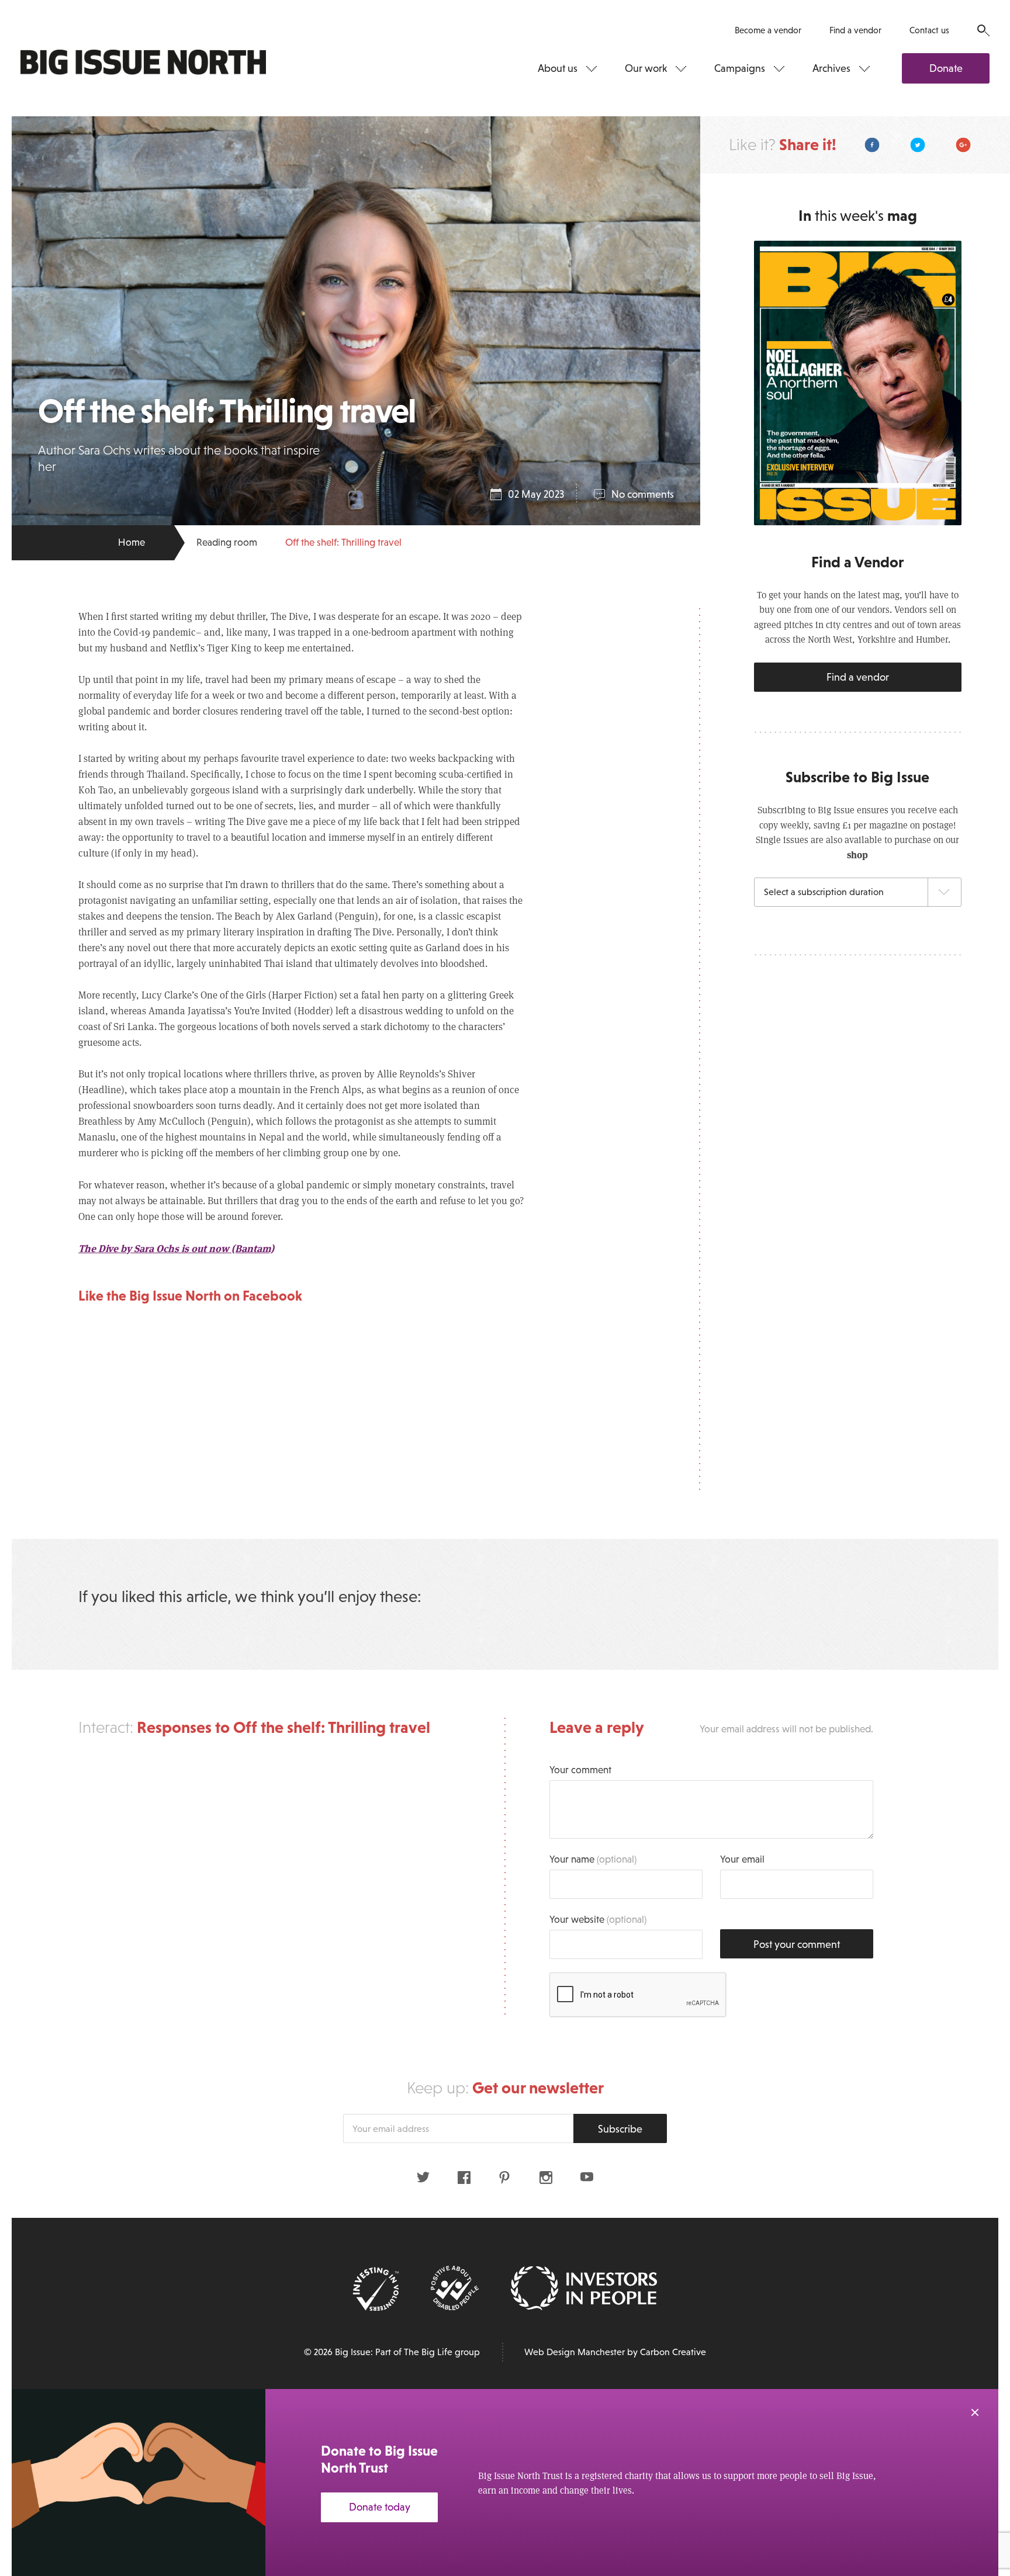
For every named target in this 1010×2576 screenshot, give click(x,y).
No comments (643, 494)
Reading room (227, 542)
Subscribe (620, 2129)
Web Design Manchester (575, 2352)
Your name (593, 1859)
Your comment (580, 1770)
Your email (742, 1859)
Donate (946, 68)
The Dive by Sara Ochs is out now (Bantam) (176, 1248)
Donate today (380, 2507)
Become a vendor (768, 30)
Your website (598, 1920)
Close (975, 2412)
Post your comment (797, 1944)
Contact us (929, 30)
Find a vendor (855, 30)
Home (132, 542)
